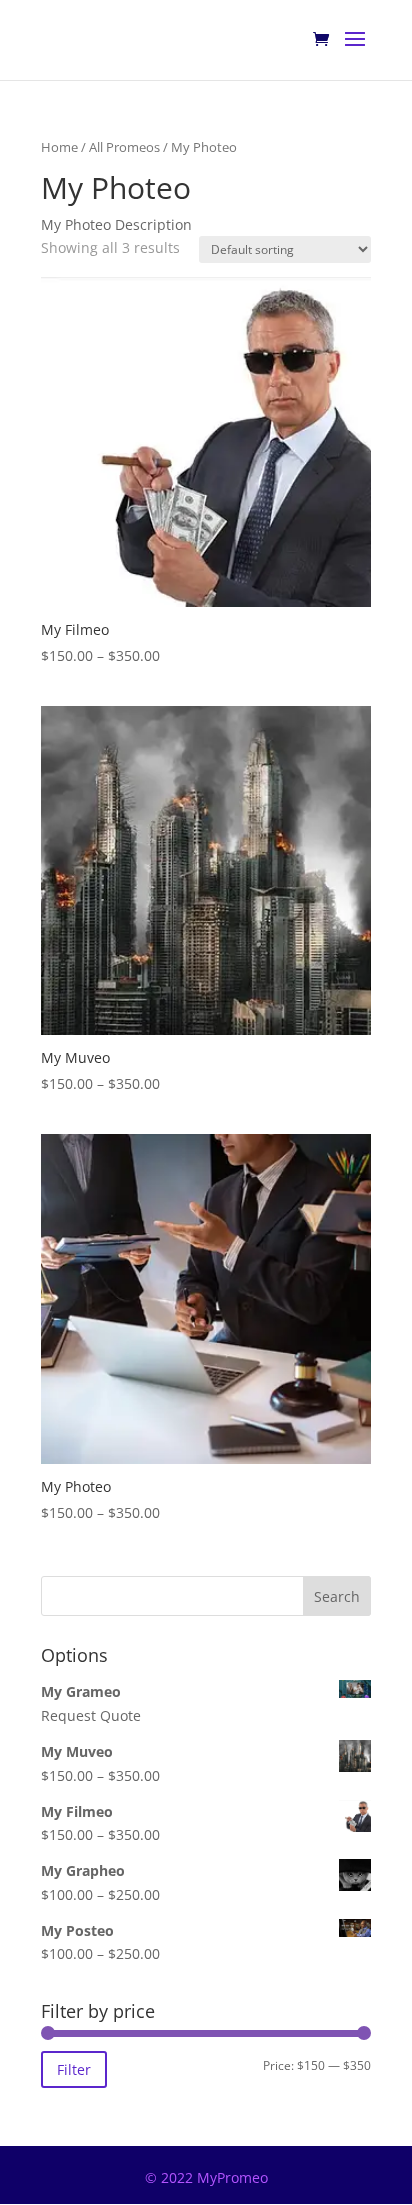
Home (59, 147)
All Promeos (124, 147)
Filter (74, 2069)
